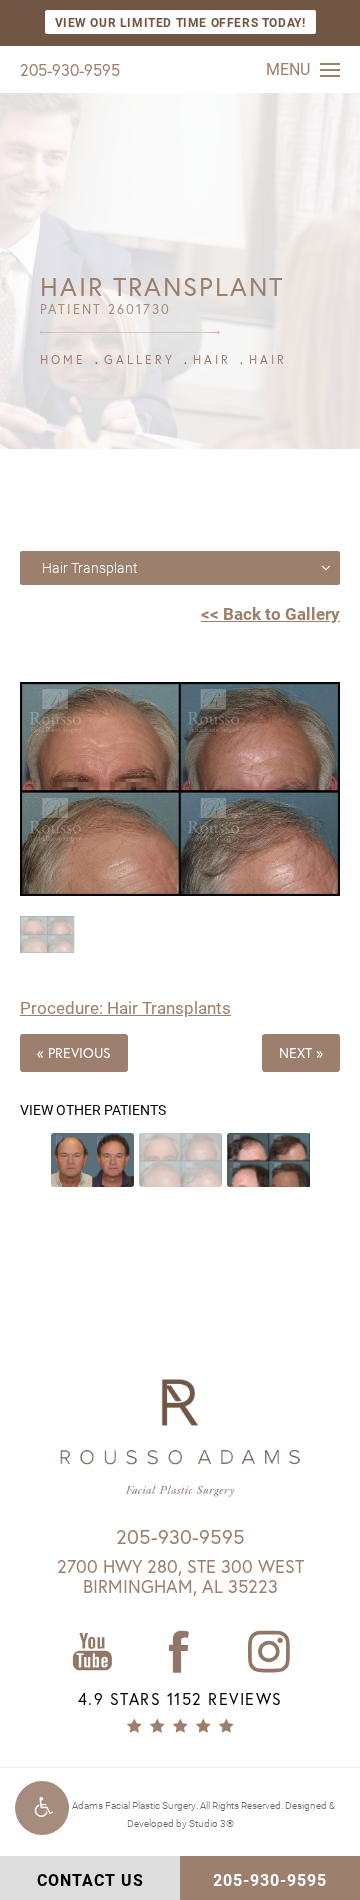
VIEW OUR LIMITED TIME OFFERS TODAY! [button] (180, 22)
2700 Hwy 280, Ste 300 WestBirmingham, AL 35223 (180, 1576)
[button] (42, 1808)
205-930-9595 (70, 69)
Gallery (139, 359)
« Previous (74, 1052)
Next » (301, 1052)
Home (63, 359)
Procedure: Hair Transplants (125, 1007)
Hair (212, 359)
